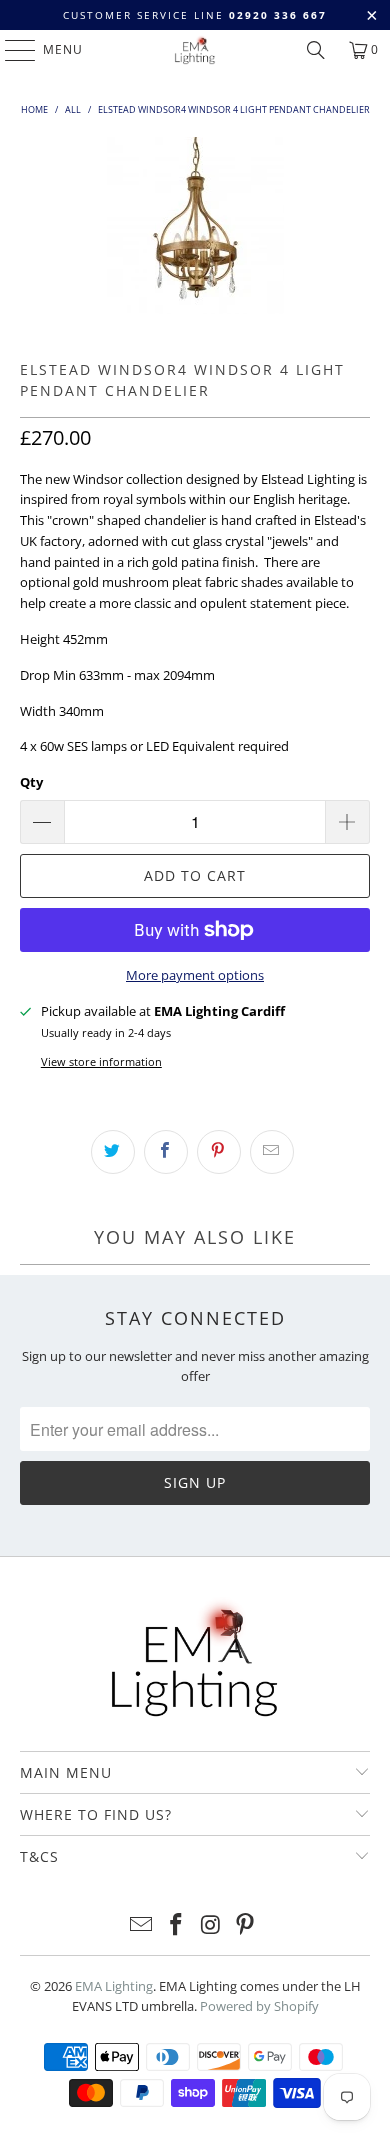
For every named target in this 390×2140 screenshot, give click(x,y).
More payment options (195, 975)
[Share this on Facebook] (166, 1152)
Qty (31, 782)
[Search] (316, 50)
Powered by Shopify (259, 2006)
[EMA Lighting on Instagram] (212, 1925)
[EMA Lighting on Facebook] (177, 1925)
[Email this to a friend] (272, 1152)
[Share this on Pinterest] (219, 1152)
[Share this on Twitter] (113, 1152)
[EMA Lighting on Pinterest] (246, 1925)
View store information (101, 1061)
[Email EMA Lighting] (142, 1925)
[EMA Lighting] (195, 50)
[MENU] (10, 50)
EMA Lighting (114, 1986)
